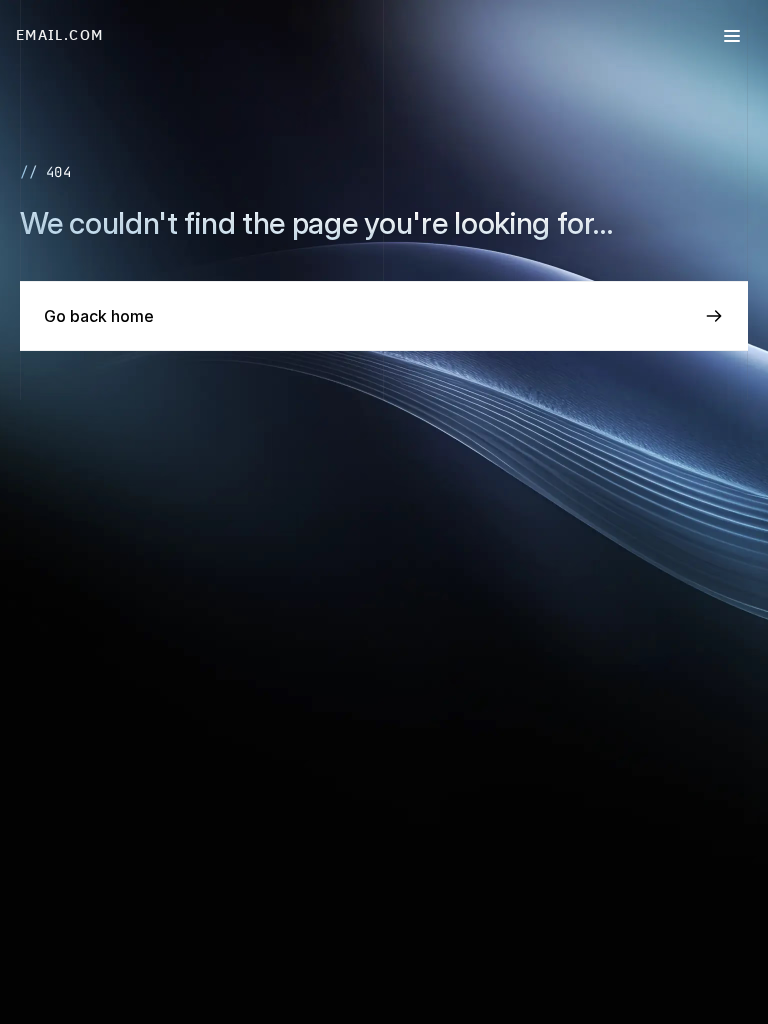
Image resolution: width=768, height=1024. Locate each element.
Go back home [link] (99, 316)
